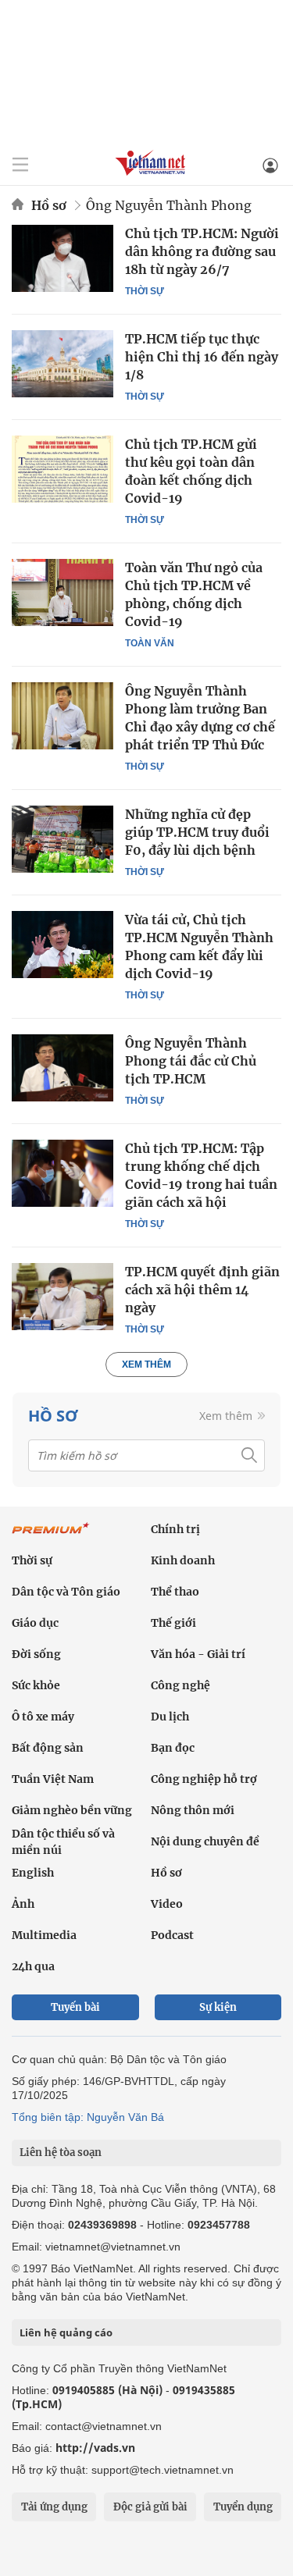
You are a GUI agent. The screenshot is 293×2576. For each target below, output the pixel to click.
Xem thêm (146, 1364)
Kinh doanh (183, 1560)
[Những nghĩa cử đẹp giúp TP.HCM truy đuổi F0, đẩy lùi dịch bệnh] (63, 839)
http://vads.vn (95, 2448)
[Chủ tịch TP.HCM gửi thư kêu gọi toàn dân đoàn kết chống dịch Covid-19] (63, 469)
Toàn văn (150, 643)
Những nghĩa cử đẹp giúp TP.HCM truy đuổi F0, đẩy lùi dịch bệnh (197, 832)
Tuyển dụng (243, 2507)
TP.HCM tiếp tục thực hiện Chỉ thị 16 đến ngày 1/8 (202, 357)
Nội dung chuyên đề (205, 1841)
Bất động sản (48, 1748)
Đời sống (36, 1654)
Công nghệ (180, 1685)
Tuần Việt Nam (53, 1779)
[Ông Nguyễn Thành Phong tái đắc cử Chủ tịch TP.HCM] (63, 1068)
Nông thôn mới (193, 1810)
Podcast (172, 1935)
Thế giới (173, 1623)
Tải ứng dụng (54, 2507)
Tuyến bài (75, 2007)
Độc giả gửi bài (150, 2507)
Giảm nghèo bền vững (72, 1810)
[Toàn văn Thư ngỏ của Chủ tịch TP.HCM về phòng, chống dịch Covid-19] (63, 592)
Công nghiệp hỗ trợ (204, 1779)
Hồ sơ (49, 205)
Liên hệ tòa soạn (61, 2153)
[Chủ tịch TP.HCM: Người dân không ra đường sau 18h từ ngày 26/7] (63, 258)
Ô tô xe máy (43, 1717)
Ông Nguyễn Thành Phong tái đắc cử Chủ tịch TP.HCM (191, 1061)
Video (167, 1904)
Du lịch (170, 1717)
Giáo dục (35, 1623)
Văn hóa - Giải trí (198, 1654)
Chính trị (175, 1529)
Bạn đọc (173, 1748)
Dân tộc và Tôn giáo (66, 1592)
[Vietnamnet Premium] (51, 1536)
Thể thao (175, 1592)
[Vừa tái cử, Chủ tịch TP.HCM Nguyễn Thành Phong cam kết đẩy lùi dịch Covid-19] (63, 945)
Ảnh (23, 1904)
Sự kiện (218, 2007)
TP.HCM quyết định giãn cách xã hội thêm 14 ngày (202, 1290)
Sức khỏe (36, 1685)
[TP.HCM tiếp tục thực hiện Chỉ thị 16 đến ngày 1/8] (63, 364)
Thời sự (145, 291)
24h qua (33, 1966)
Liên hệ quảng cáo (66, 2332)
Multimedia (44, 1935)
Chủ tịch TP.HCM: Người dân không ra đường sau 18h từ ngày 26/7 (202, 251)
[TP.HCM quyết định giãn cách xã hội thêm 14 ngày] (63, 1297)
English (33, 1873)
